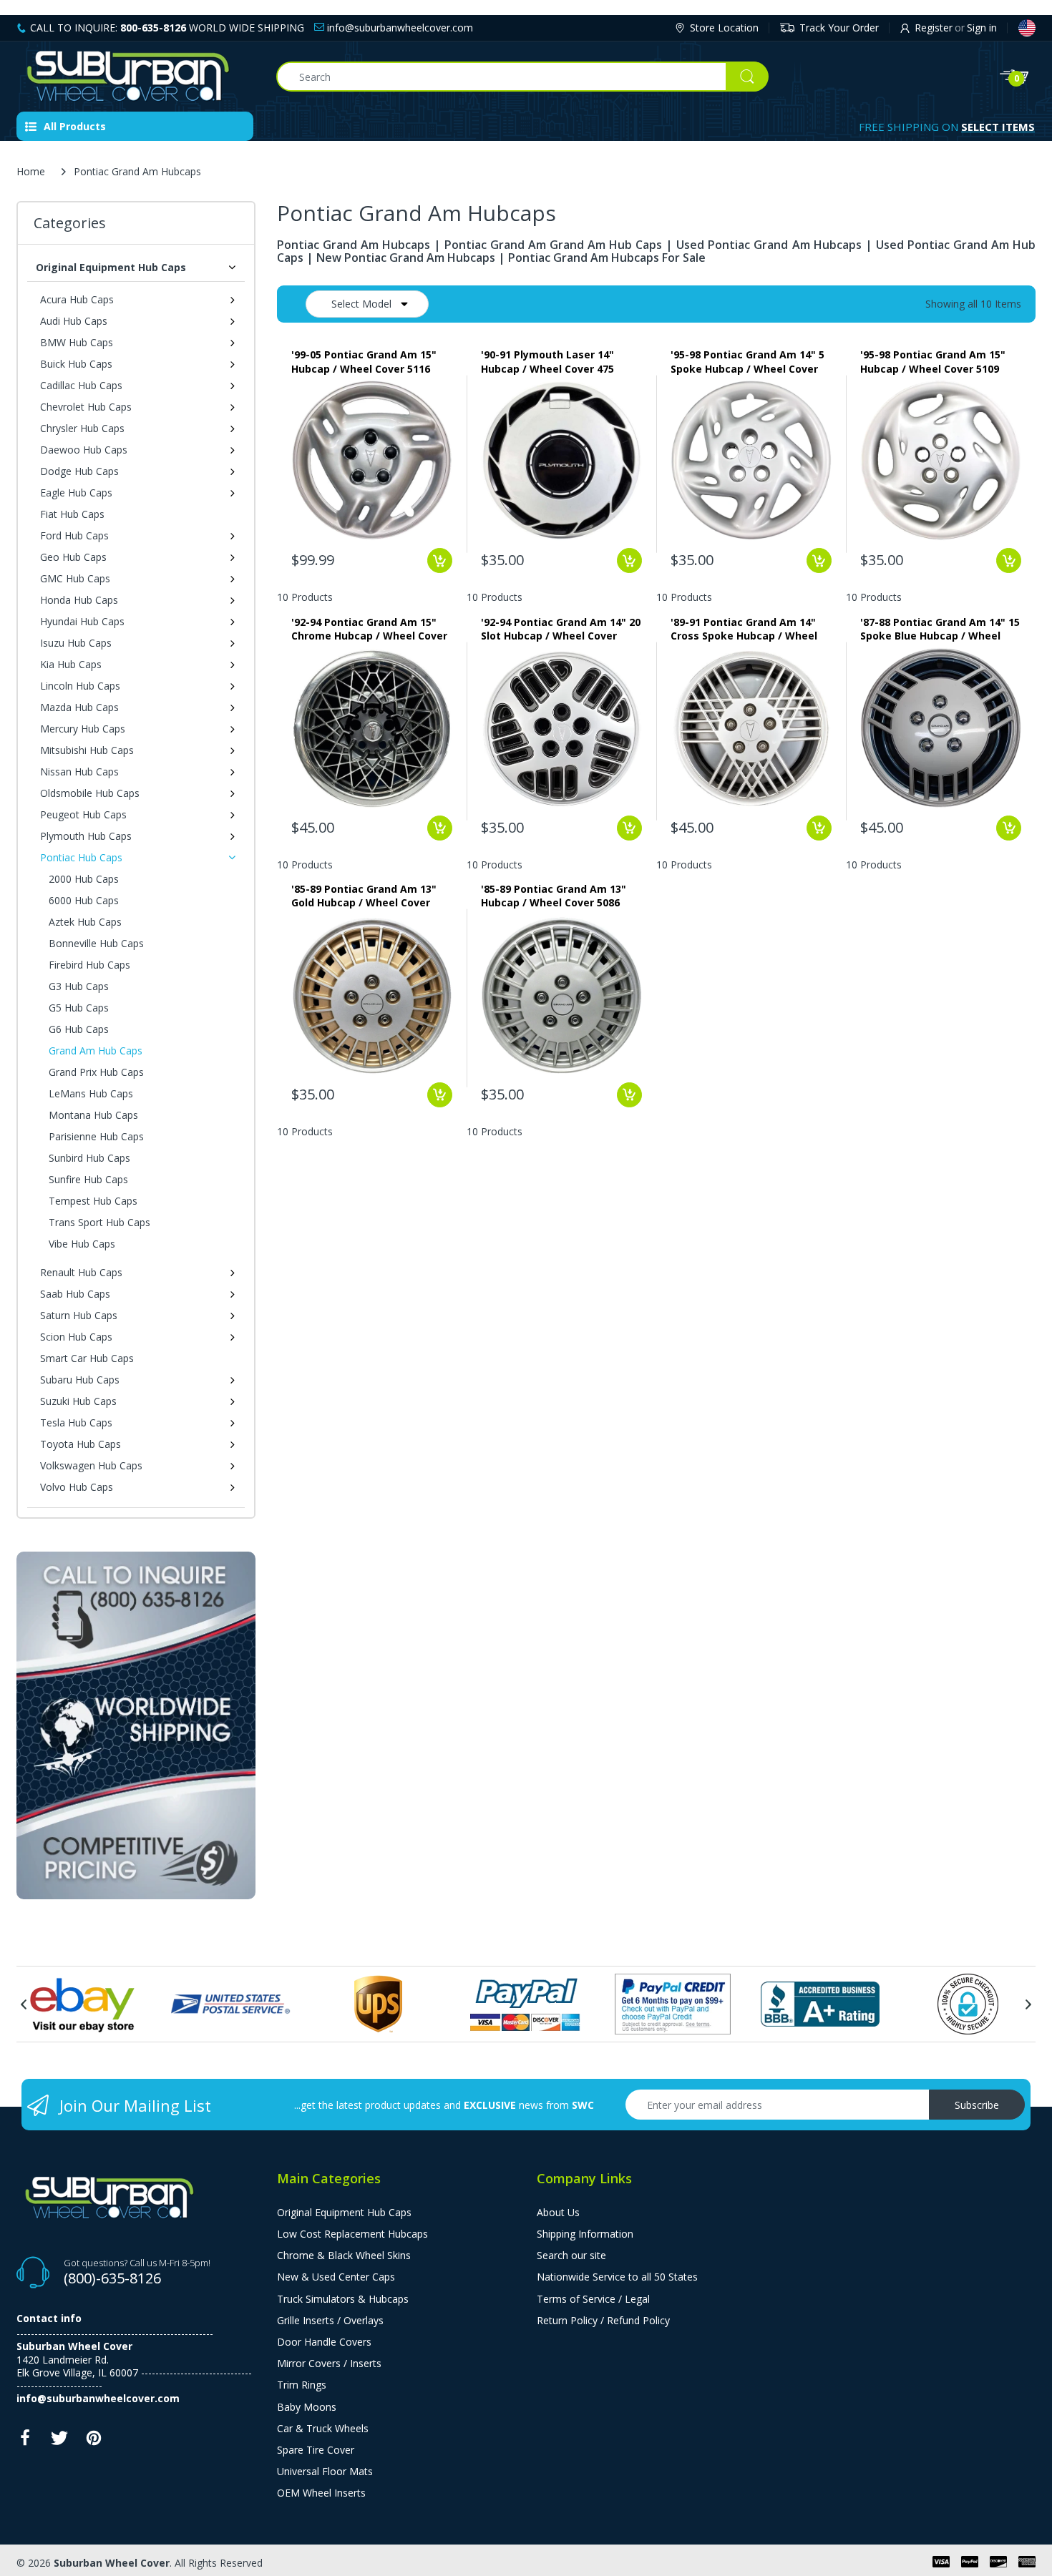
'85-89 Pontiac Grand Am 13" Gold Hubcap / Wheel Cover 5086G (364, 896)
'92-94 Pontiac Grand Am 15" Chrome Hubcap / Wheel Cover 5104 (369, 629)
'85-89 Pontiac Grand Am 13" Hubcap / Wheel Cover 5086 (554, 896)
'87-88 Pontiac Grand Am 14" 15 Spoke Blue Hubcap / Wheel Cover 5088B (940, 629)
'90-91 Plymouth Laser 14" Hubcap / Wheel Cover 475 (547, 361)
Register (934, 28)
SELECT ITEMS (998, 127)
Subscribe (977, 2105)
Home (31, 171)
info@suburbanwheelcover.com (399, 28)
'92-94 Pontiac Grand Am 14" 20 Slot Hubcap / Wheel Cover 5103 (561, 629)
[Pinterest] (94, 2442)
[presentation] (24, 2004)
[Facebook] (25, 2442)
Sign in (982, 28)
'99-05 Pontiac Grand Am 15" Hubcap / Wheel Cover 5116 (364, 361)
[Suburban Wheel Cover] (136, 77)
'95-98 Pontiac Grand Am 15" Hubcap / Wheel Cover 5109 (933, 361)
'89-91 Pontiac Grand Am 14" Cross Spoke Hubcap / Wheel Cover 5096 (744, 629)
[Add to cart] (440, 560)
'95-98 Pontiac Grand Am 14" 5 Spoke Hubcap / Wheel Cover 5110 (747, 361)
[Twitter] (59, 2442)
